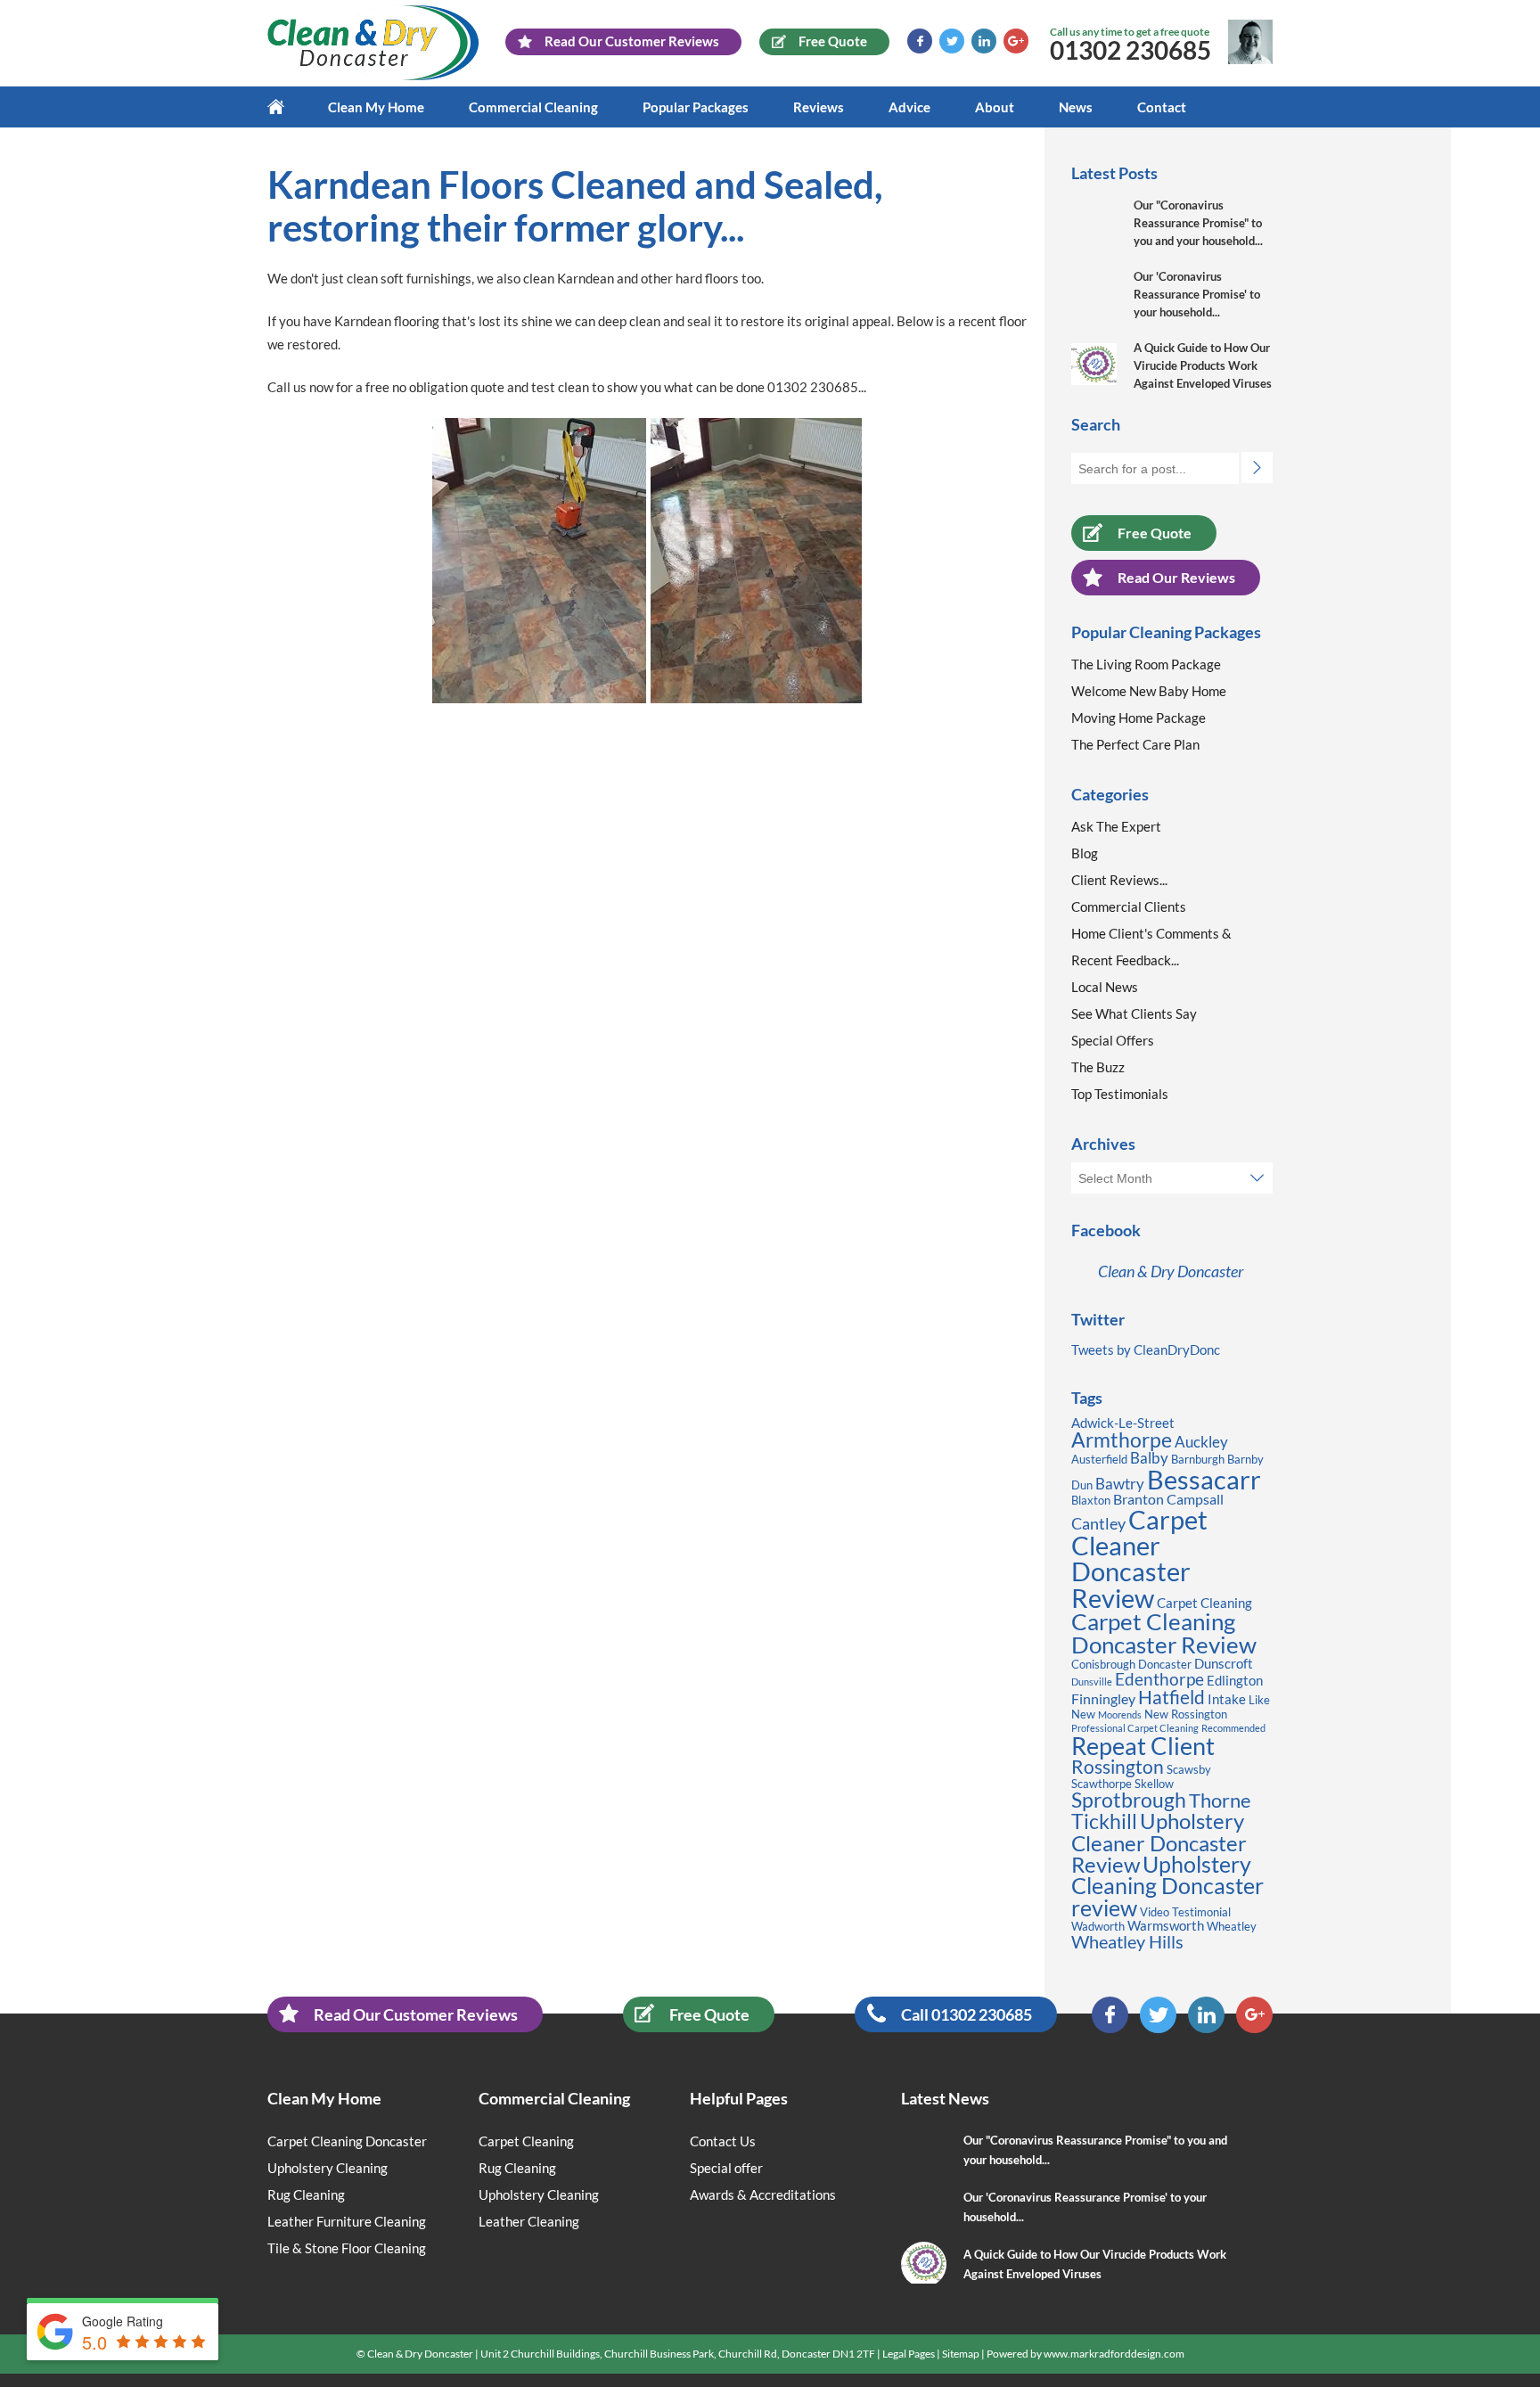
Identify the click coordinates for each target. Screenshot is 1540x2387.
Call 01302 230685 (967, 2014)
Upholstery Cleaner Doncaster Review (1159, 1842)
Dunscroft (1224, 1664)
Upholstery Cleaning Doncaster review (1167, 1886)
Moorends (1120, 1714)
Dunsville (1092, 1682)
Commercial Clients (1129, 906)
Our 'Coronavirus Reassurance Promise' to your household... (1197, 294)
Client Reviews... (1119, 880)
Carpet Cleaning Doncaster (347, 2141)
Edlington (1235, 1681)
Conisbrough (1103, 1664)
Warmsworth (1166, 1926)
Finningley (1103, 1698)
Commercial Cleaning (533, 107)
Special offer (726, 2168)
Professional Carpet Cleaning (1135, 1728)
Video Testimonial (1185, 1912)
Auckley (1201, 1442)
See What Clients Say (1134, 1013)
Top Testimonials (1120, 1094)
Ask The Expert (1116, 826)
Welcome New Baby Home (1149, 691)
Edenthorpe (1159, 1679)
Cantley (1098, 1523)
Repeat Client (1143, 1746)
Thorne (1220, 1800)
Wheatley (1232, 1926)
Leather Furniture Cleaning (347, 2221)
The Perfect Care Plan (1135, 744)
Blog (1085, 853)
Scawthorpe (1102, 1784)
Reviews (819, 107)
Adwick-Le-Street (1123, 1423)
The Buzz (1098, 1067)
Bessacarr (1204, 1479)
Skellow (1154, 1784)
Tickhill (1104, 1821)
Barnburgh (1198, 1459)
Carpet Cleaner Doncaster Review (1139, 1559)
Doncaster (1165, 1664)
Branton (1139, 1499)
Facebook (920, 41)
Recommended (1233, 1728)
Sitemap (961, 2354)
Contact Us (723, 2141)
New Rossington (1186, 1714)
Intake (1227, 1699)
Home (287, 107)
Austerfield (1099, 1459)
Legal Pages (909, 2354)
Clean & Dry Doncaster (1171, 1271)
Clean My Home (376, 107)
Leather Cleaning (529, 2221)
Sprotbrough (1129, 1800)
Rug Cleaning (306, 2194)
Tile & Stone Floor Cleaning (347, 2248)
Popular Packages (696, 107)
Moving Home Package (1139, 718)
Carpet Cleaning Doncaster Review (1164, 1633)
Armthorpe (1122, 1440)
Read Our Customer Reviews (416, 2014)
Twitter (952, 41)
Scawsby (1189, 1769)
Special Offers (1113, 1040)
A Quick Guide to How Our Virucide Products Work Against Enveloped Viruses (1203, 365)
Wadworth (1098, 1926)
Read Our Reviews (1176, 577)
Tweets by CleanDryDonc (1146, 1349)
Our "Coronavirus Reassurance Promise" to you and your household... (1198, 223)
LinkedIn (984, 41)
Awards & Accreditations (763, 2194)
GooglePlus (1016, 41)
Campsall (1195, 1499)
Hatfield (1171, 1697)
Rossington (1118, 1767)
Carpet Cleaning (1204, 1603)
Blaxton (1091, 1500)
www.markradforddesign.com (1114, 2354)
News (1076, 107)
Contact (1162, 107)
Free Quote (1155, 533)
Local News (1105, 987)
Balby (1149, 1458)
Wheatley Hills (1127, 1941)
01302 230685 (1130, 50)
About (995, 107)
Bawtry (1120, 1484)
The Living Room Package (1146, 664)
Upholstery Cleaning (328, 2168)
